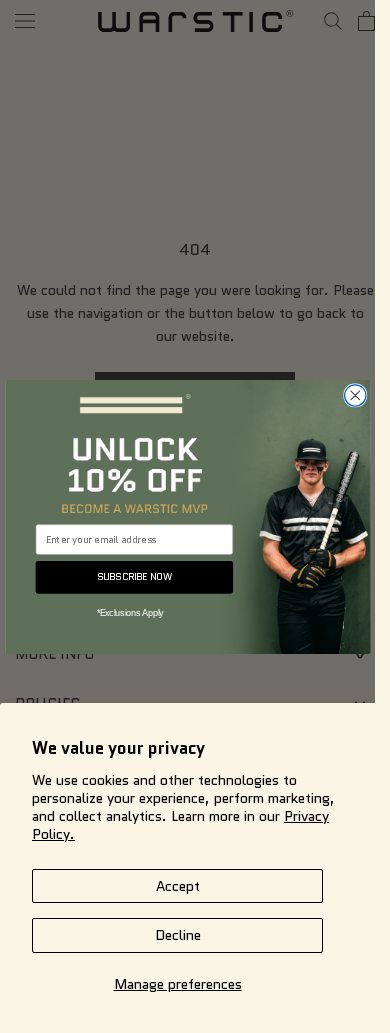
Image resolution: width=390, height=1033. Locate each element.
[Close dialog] (354, 394)
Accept (178, 886)
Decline (178, 935)
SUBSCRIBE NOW (134, 576)
